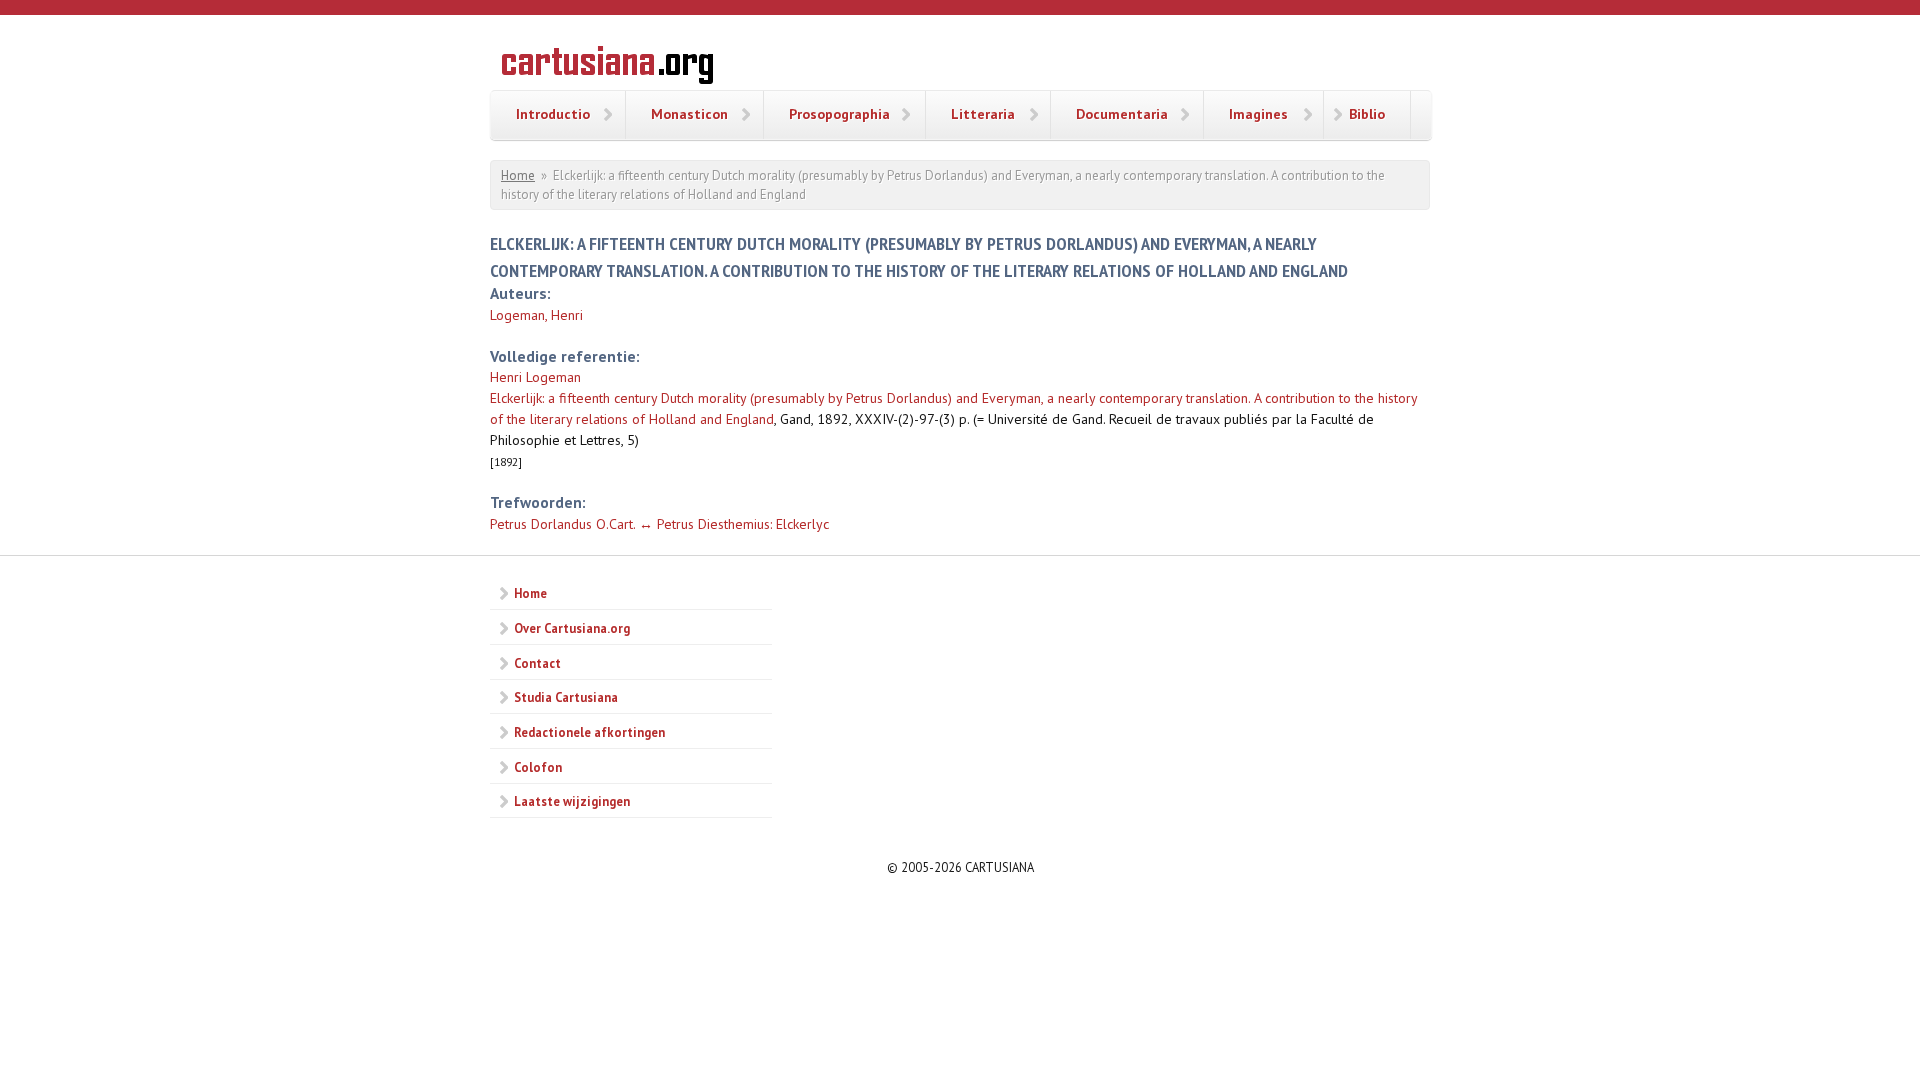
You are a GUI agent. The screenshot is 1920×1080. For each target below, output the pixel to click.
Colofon (538, 767)
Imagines (1258, 114)
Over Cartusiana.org (572, 628)
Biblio (1367, 114)
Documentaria (1122, 114)
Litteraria (983, 114)
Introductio (553, 114)
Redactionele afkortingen (589, 732)
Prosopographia (839, 114)
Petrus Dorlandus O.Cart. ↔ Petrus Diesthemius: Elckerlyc (659, 524)
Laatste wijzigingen (572, 801)
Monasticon (689, 114)
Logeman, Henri (536, 315)
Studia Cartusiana (566, 697)
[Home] (607, 68)
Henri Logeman (535, 377)
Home (518, 175)
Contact (537, 663)
